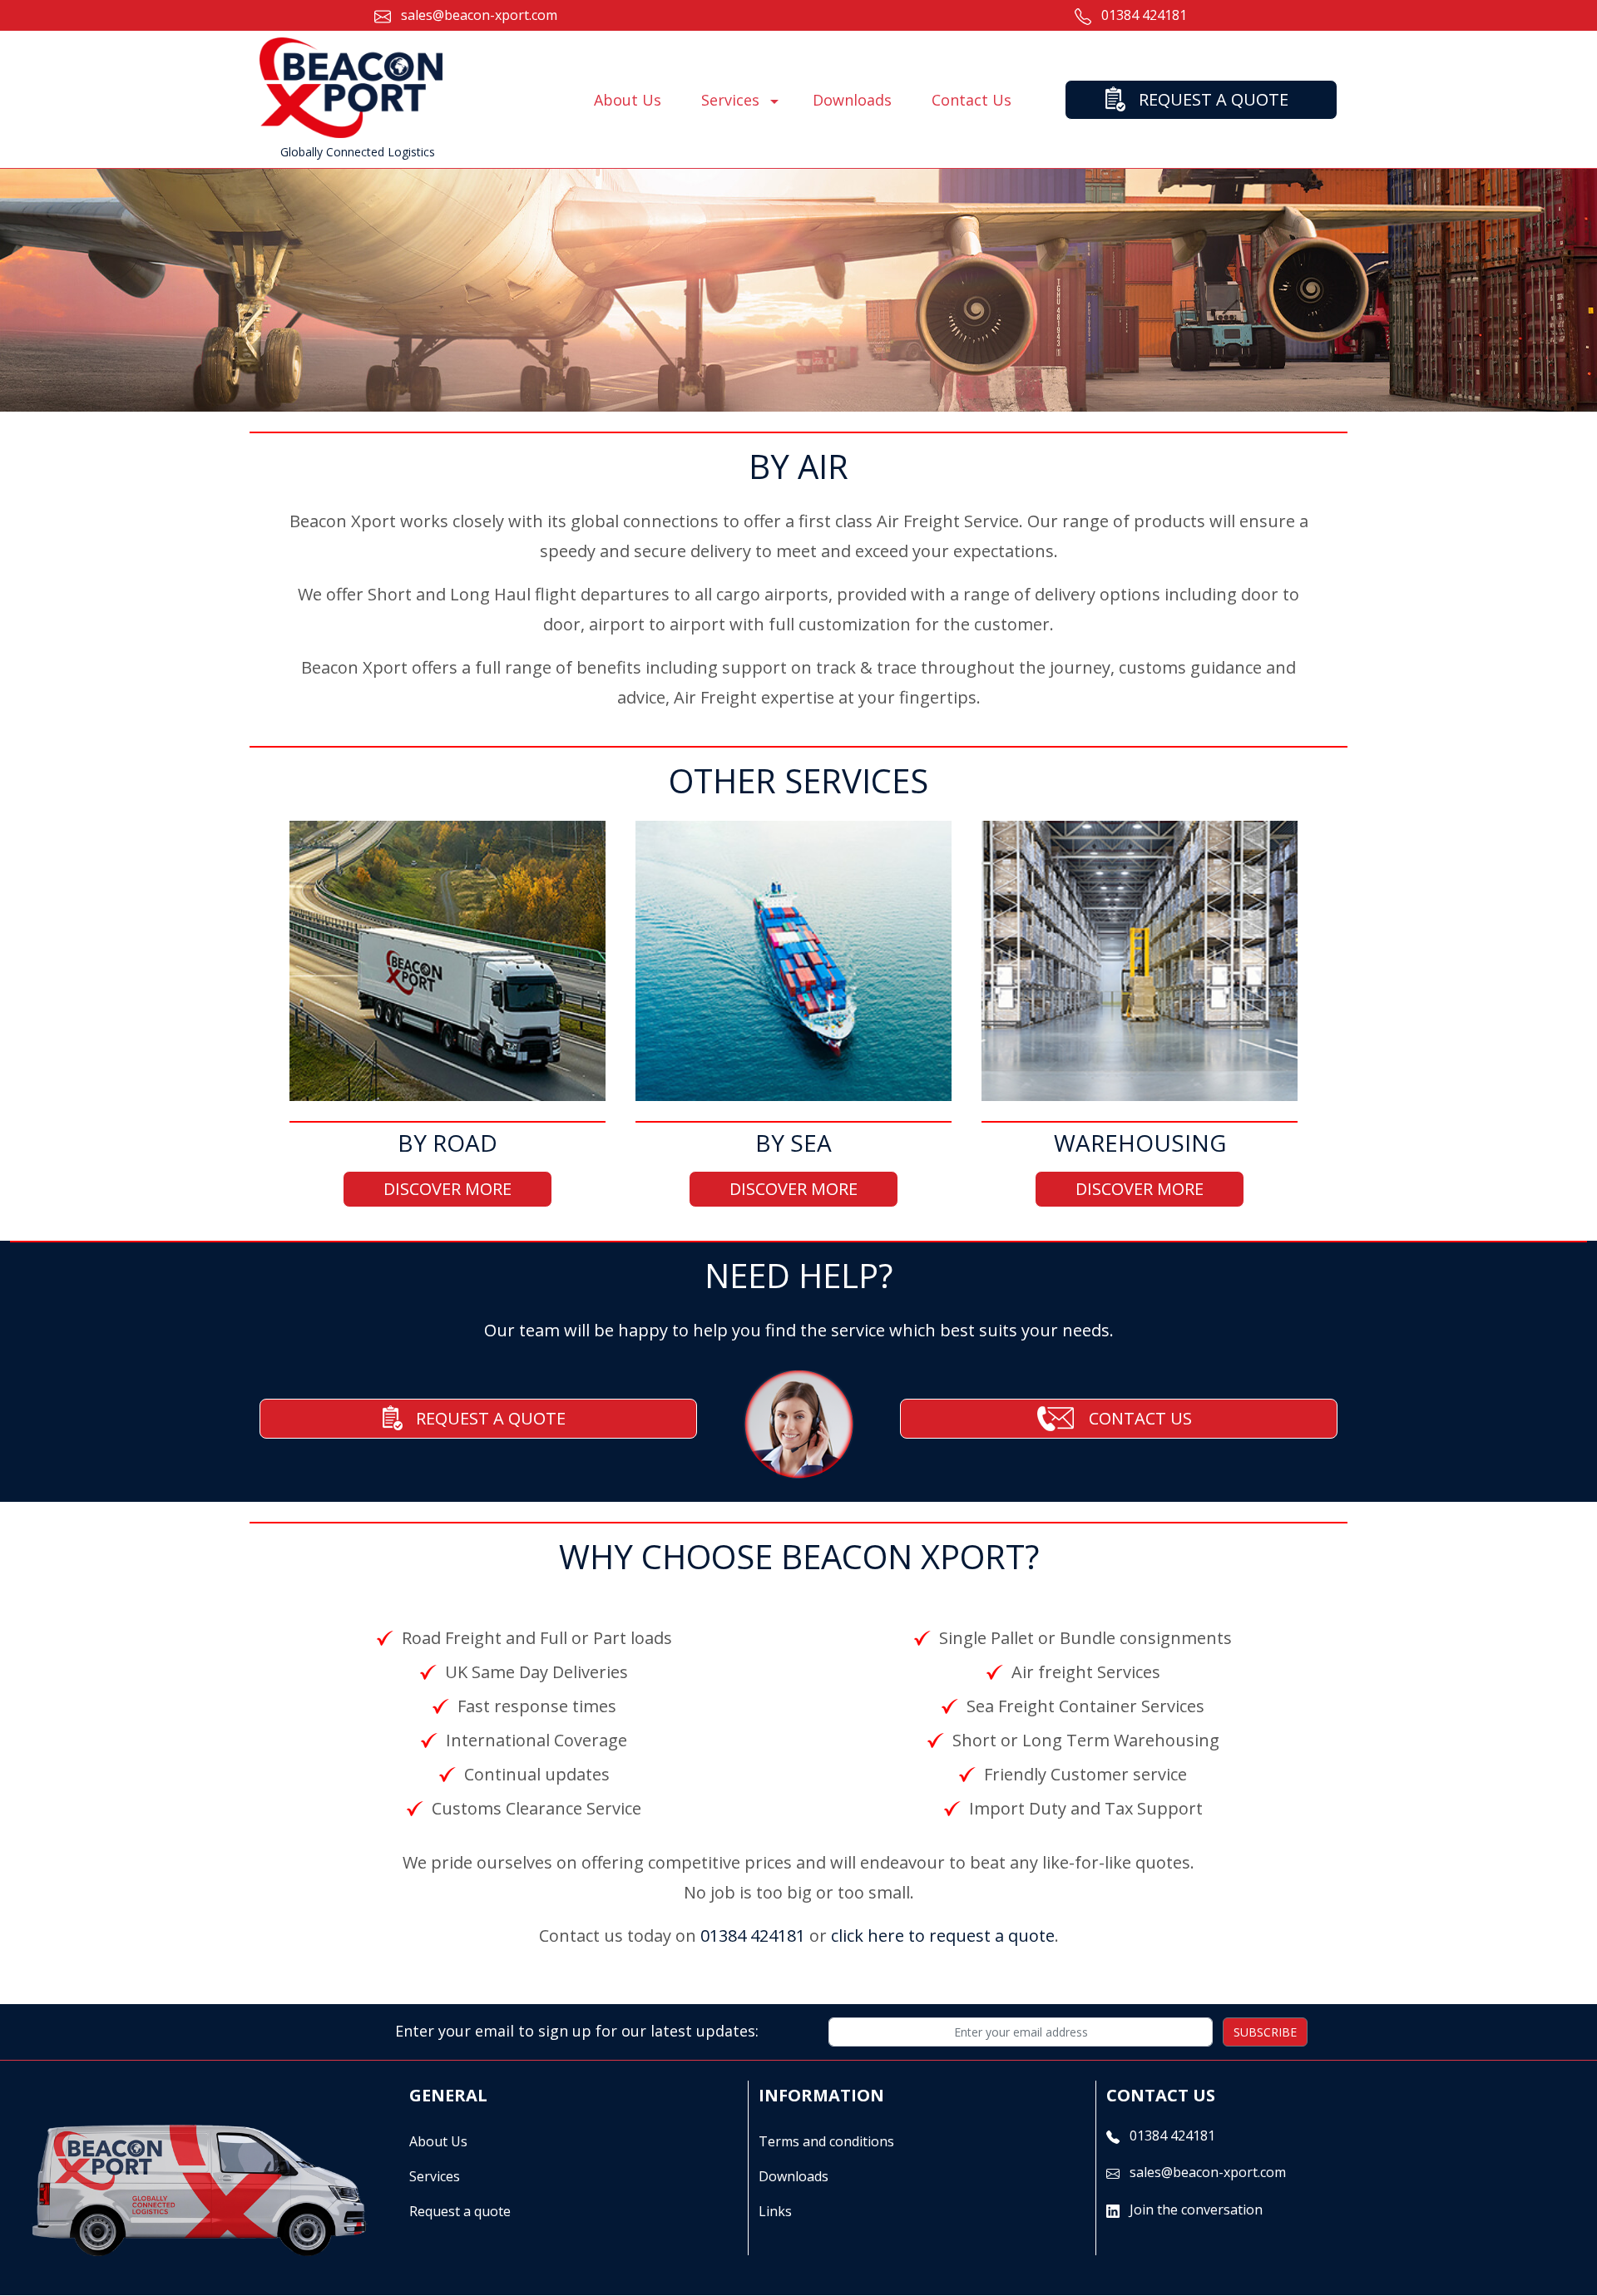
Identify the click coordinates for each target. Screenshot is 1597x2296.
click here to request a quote (943, 1936)
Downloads (852, 100)
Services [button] (730, 100)
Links (775, 2211)
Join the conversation (1196, 2210)
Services (435, 2176)
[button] (774, 101)
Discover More (447, 1189)
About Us (628, 100)
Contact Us (972, 100)
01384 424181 (1144, 15)
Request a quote (460, 2211)
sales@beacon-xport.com (479, 15)
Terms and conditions (826, 2141)
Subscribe (1265, 2032)
